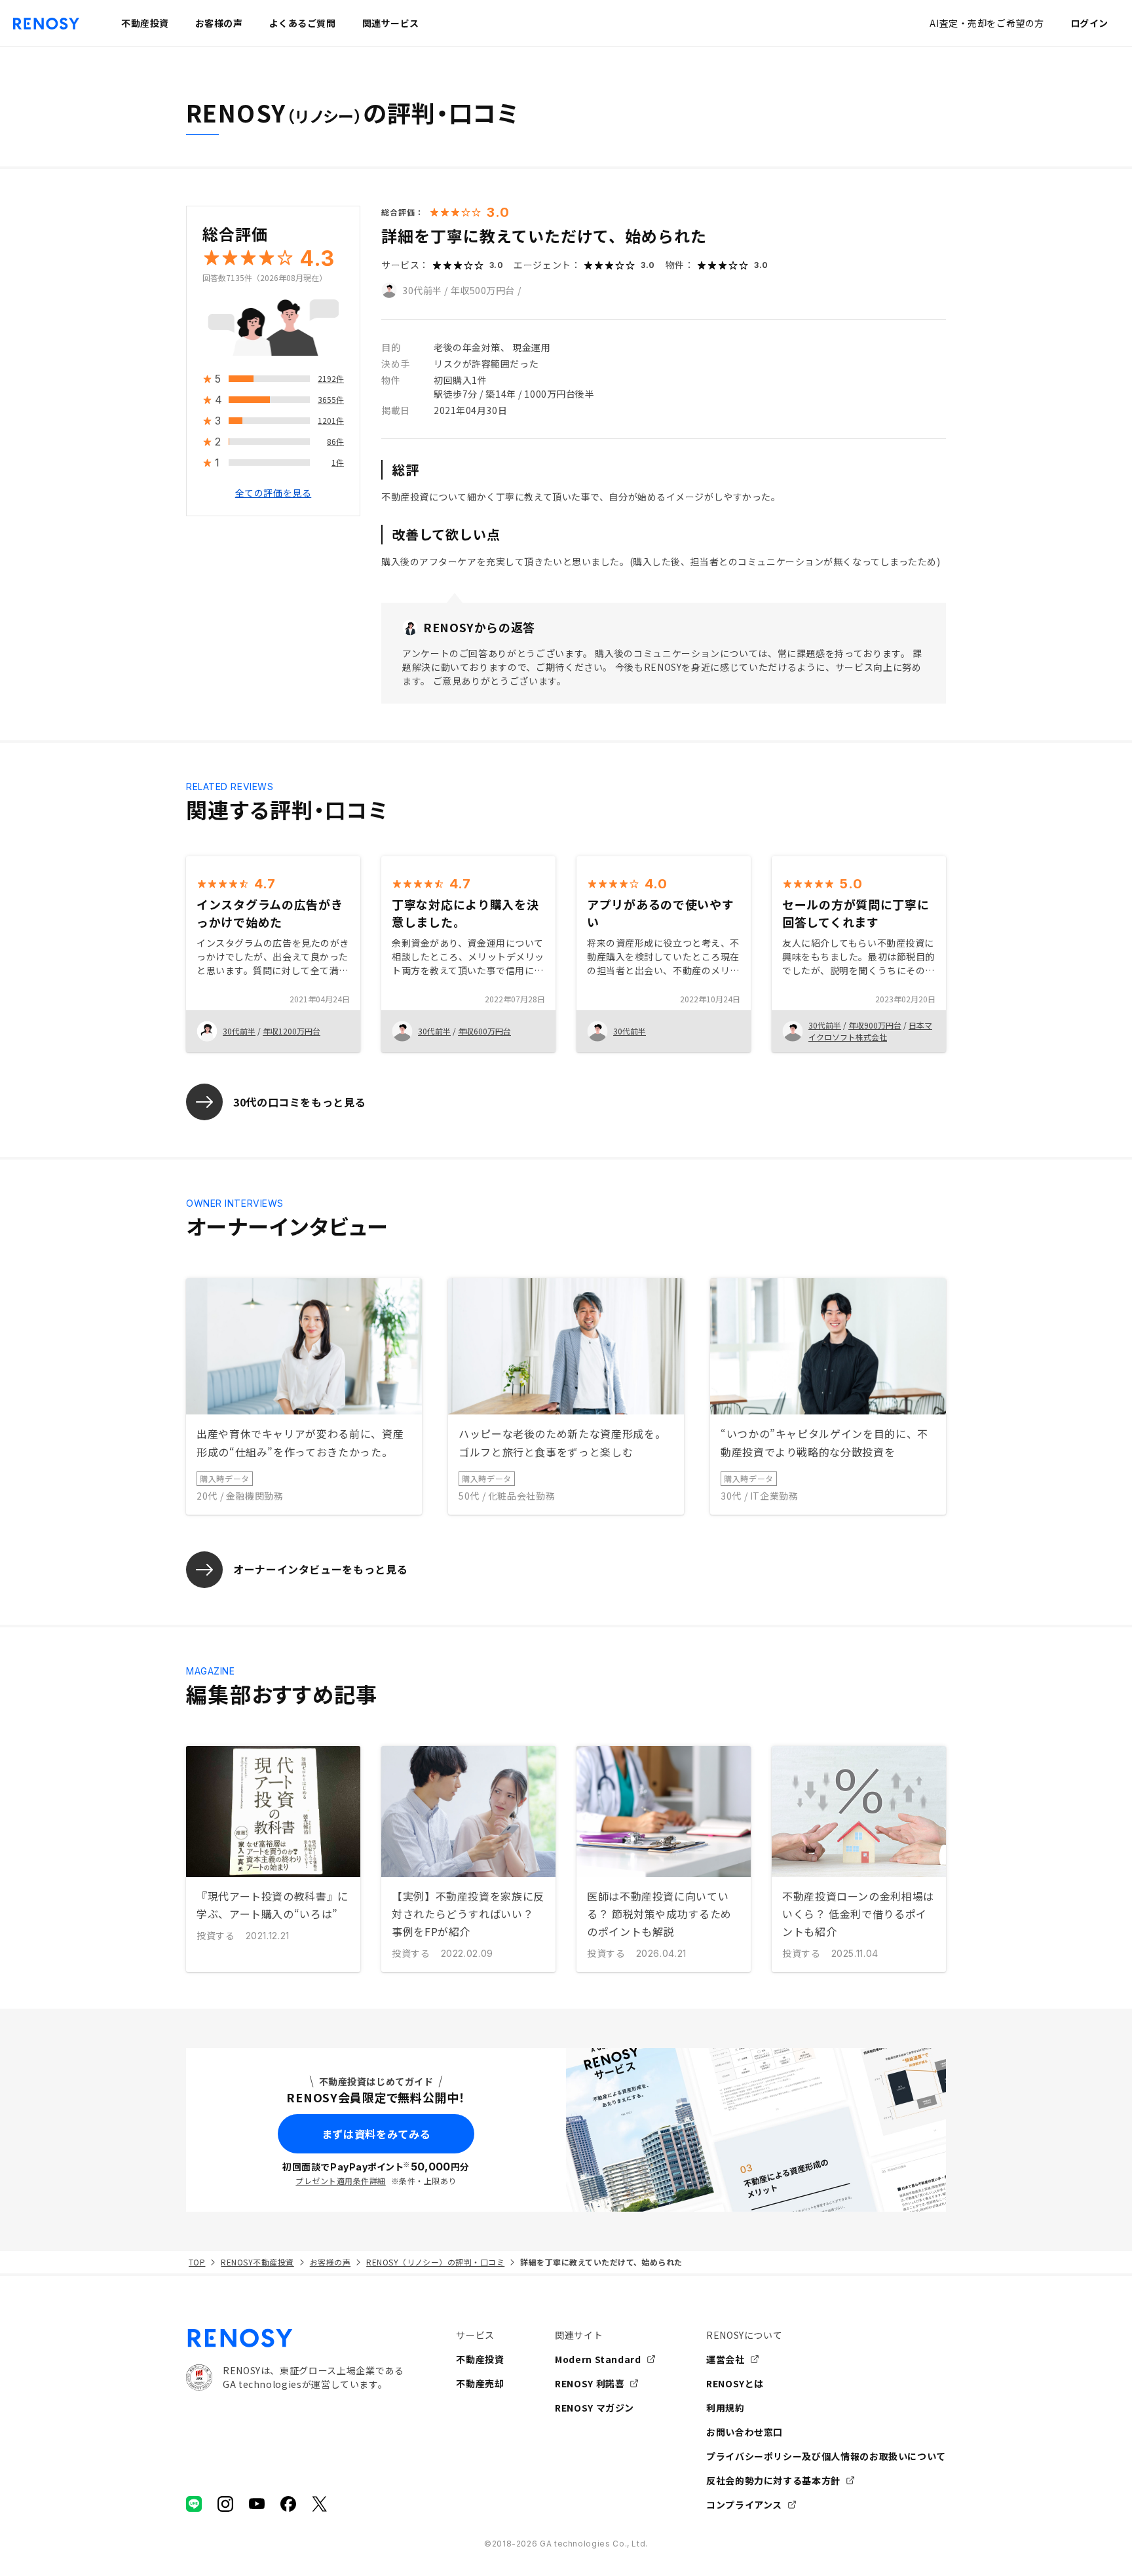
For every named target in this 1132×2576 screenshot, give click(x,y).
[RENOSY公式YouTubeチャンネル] (257, 2504)
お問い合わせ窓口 (745, 2432)
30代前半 (422, 290)
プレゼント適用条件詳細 (340, 2181)
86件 (335, 442)
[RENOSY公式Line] (194, 2504)
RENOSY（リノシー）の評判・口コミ (435, 2262)
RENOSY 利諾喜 (590, 2383)
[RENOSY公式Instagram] (225, 2504)
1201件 (331, 421)
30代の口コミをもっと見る (299, 1102)
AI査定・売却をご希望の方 (987, 23)
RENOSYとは (735, 2383)
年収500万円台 (483, 290)
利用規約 (726, 2408)
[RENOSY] (295, 2338)
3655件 (331, 400)
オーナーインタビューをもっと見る (320, 1569)
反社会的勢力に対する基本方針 (773, 2480)
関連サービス (391, 23)
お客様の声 (330, 2262)
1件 (338, 463)
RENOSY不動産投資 (257, 2262)
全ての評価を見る (273, 493)
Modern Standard (598, 2359)
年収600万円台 (484, 1031)
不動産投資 (480, 2359)
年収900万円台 (875, 1025)
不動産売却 (480, 2383)
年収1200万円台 (292, 1031)
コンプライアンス (744, 2505)
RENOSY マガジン (594, 2408)
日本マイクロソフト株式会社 (870, 1031)
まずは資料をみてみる (376, 2134)
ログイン (1089, 23)
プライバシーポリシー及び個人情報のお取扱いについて (826, 2456)
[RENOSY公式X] (320, 2504)
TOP (197, 2262)
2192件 (331, 379)
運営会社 (726, 2359)
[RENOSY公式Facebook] (288, 2504)
